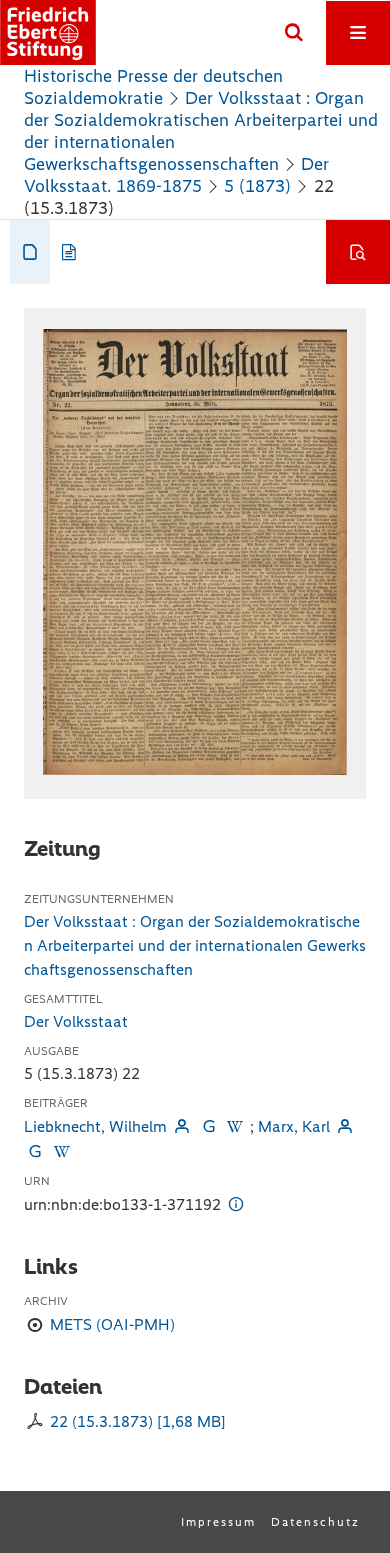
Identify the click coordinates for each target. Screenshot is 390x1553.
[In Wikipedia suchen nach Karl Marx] (61, 1151)
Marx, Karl (294, 1126)
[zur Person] (182, 1126)
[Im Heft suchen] (358, 252)
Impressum (218, 1522)
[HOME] (48, 32)
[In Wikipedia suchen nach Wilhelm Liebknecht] (235, 1126)
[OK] (294, 33)
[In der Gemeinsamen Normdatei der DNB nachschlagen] (208, 1126)
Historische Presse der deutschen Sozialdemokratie (153, 87)
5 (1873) (257, 186)
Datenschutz (315, 1522)
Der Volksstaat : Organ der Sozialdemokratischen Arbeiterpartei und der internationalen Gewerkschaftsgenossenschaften (195, 945)
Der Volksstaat (76, 1021)
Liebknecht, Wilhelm (95, 1126)
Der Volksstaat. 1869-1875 (176, 175)
